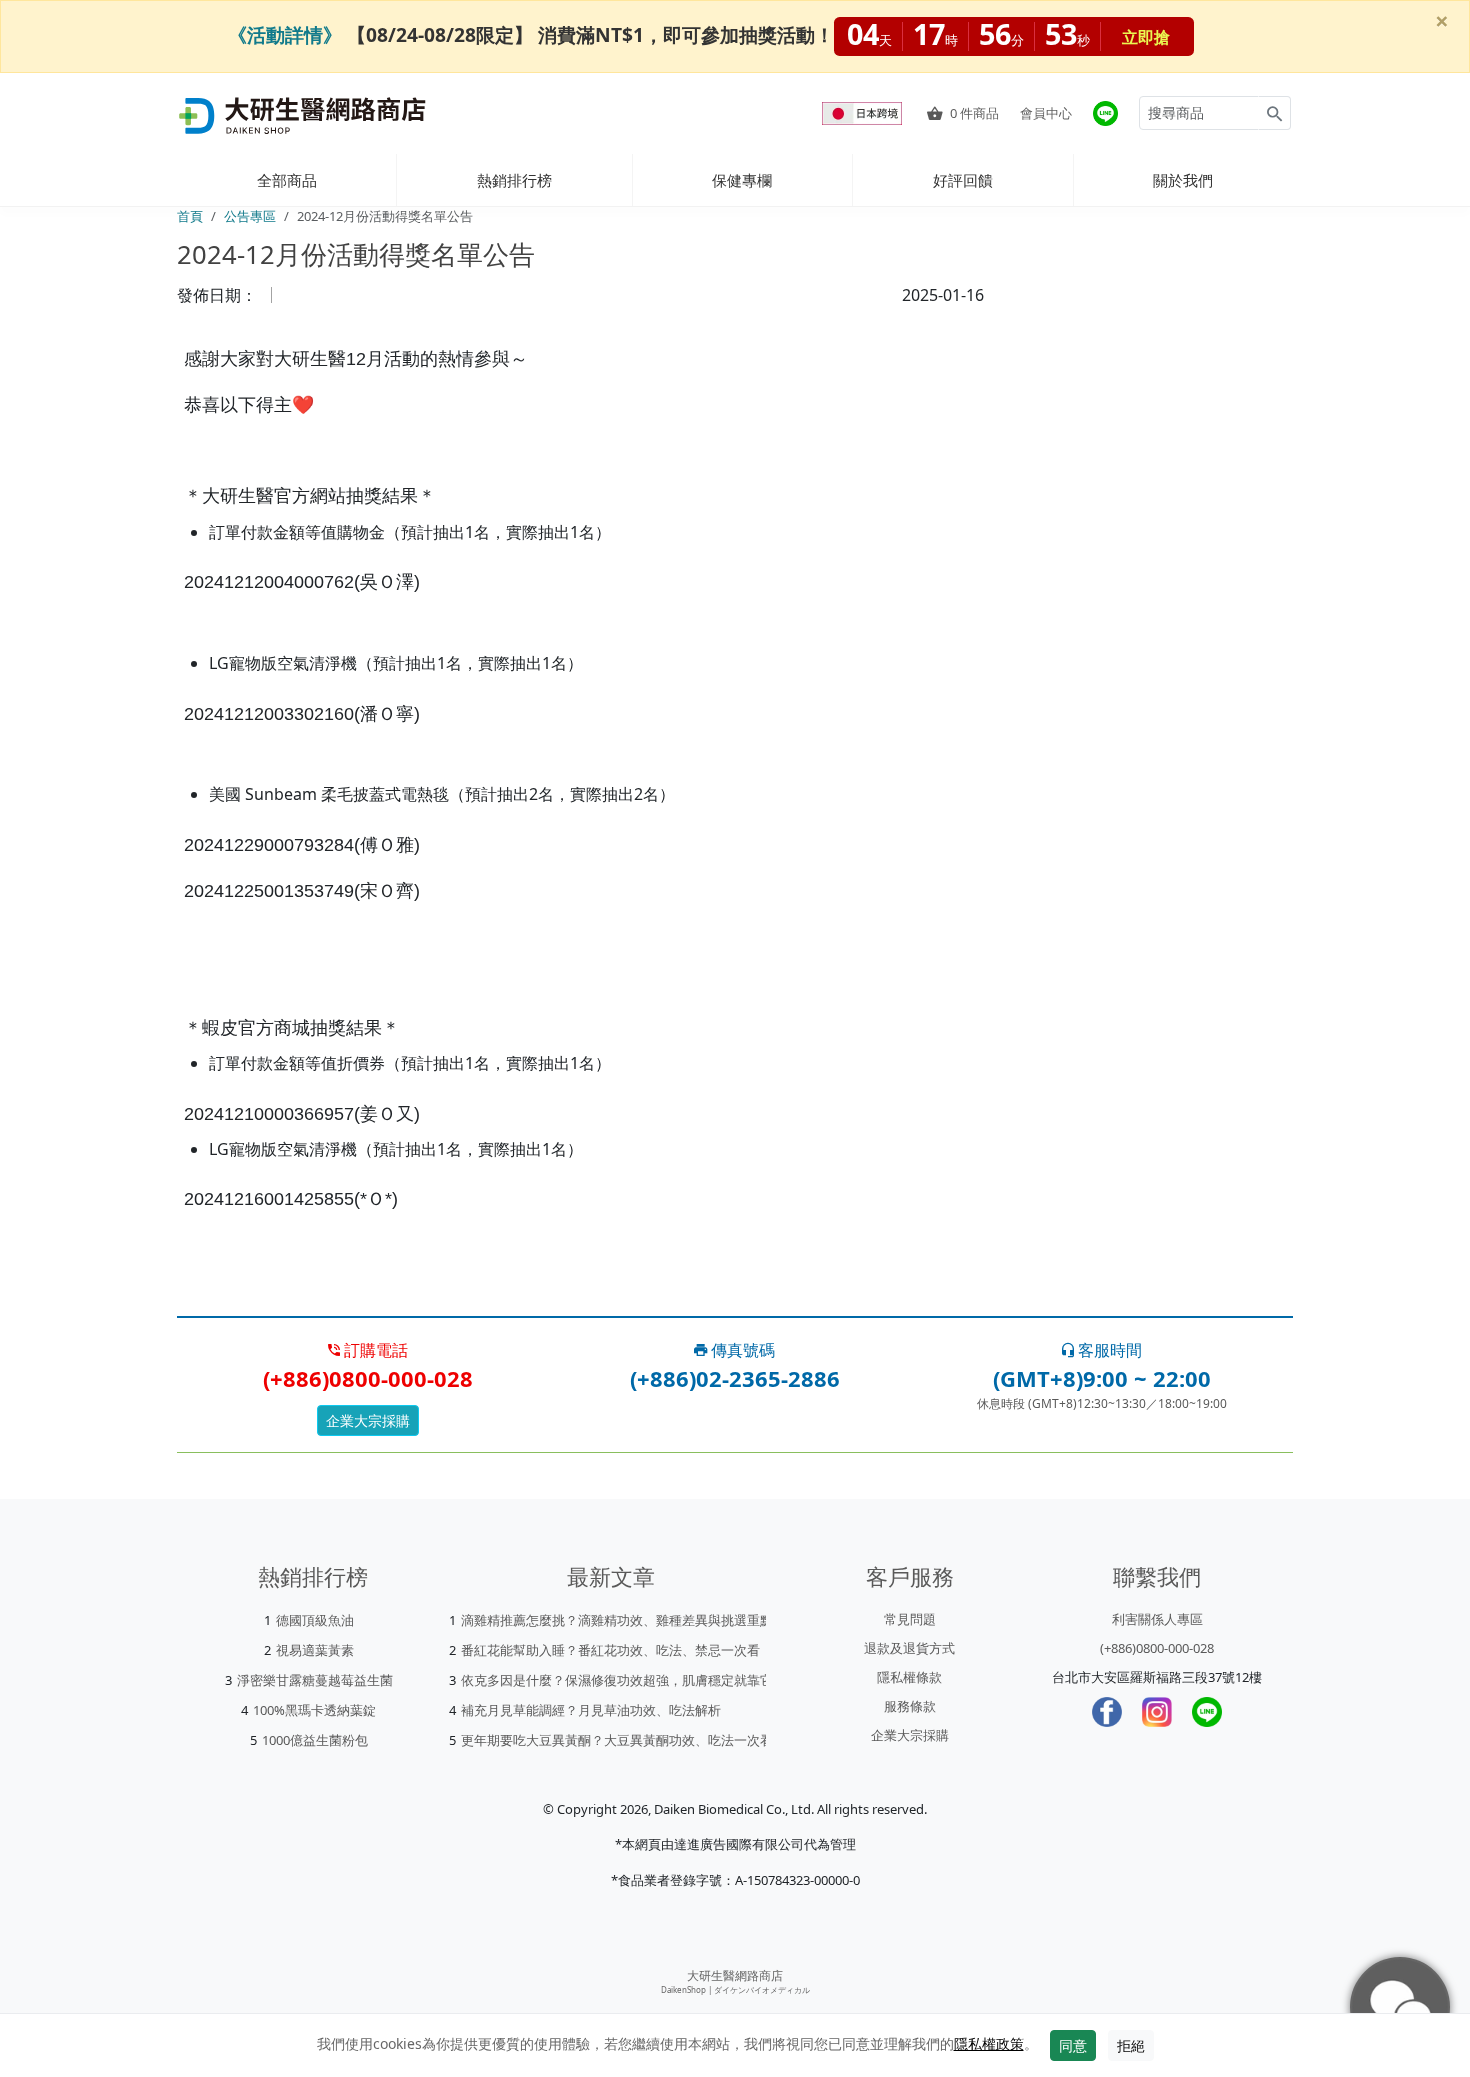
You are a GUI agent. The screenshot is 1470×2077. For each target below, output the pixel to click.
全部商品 (287, 180)
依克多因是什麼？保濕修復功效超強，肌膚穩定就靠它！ (623, 1680)
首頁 (190, 216)
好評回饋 (963, 180)
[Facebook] (1107, 1712)
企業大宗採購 (368, 1420)
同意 (1073, 2045)
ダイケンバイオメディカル (762, 1989)
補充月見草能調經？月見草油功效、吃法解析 (591, 1710)
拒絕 (1131, 2045)
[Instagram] (1157, 1712)
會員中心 (1046, 113)
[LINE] (1207, 1712)
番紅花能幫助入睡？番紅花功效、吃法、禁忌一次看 (610, 1650)
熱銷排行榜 (514, 180)
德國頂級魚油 (315, 1620)
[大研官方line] (1105, 113)
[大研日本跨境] (864, 113)
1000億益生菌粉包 (315, 1740)
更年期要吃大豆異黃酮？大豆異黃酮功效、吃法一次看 (617, 1740)
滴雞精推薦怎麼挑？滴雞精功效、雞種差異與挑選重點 (617, 1620)
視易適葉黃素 (315, 1650)
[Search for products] (1274, 113)
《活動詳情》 (285, 34)
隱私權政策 (989, 2043)
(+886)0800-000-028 (1157, 1648)
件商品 (974, 113)
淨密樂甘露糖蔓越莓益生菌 (315, 1680)
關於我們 (1183, 180)
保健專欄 (742, 180)
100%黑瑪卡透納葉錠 (314, 1710)
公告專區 (250, 216)
